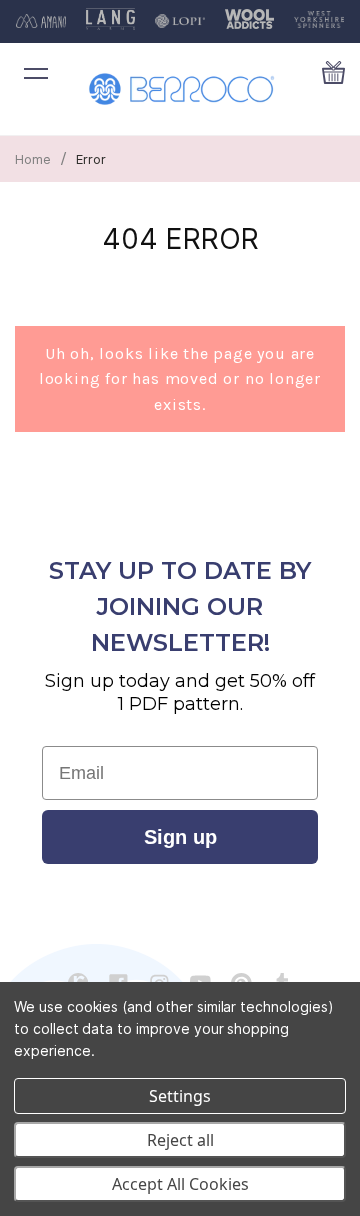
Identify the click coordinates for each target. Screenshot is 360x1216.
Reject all (180, 1140)
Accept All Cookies (180, 1184)
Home (33, 159)
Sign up (180, 837)
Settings (180, 1096)
